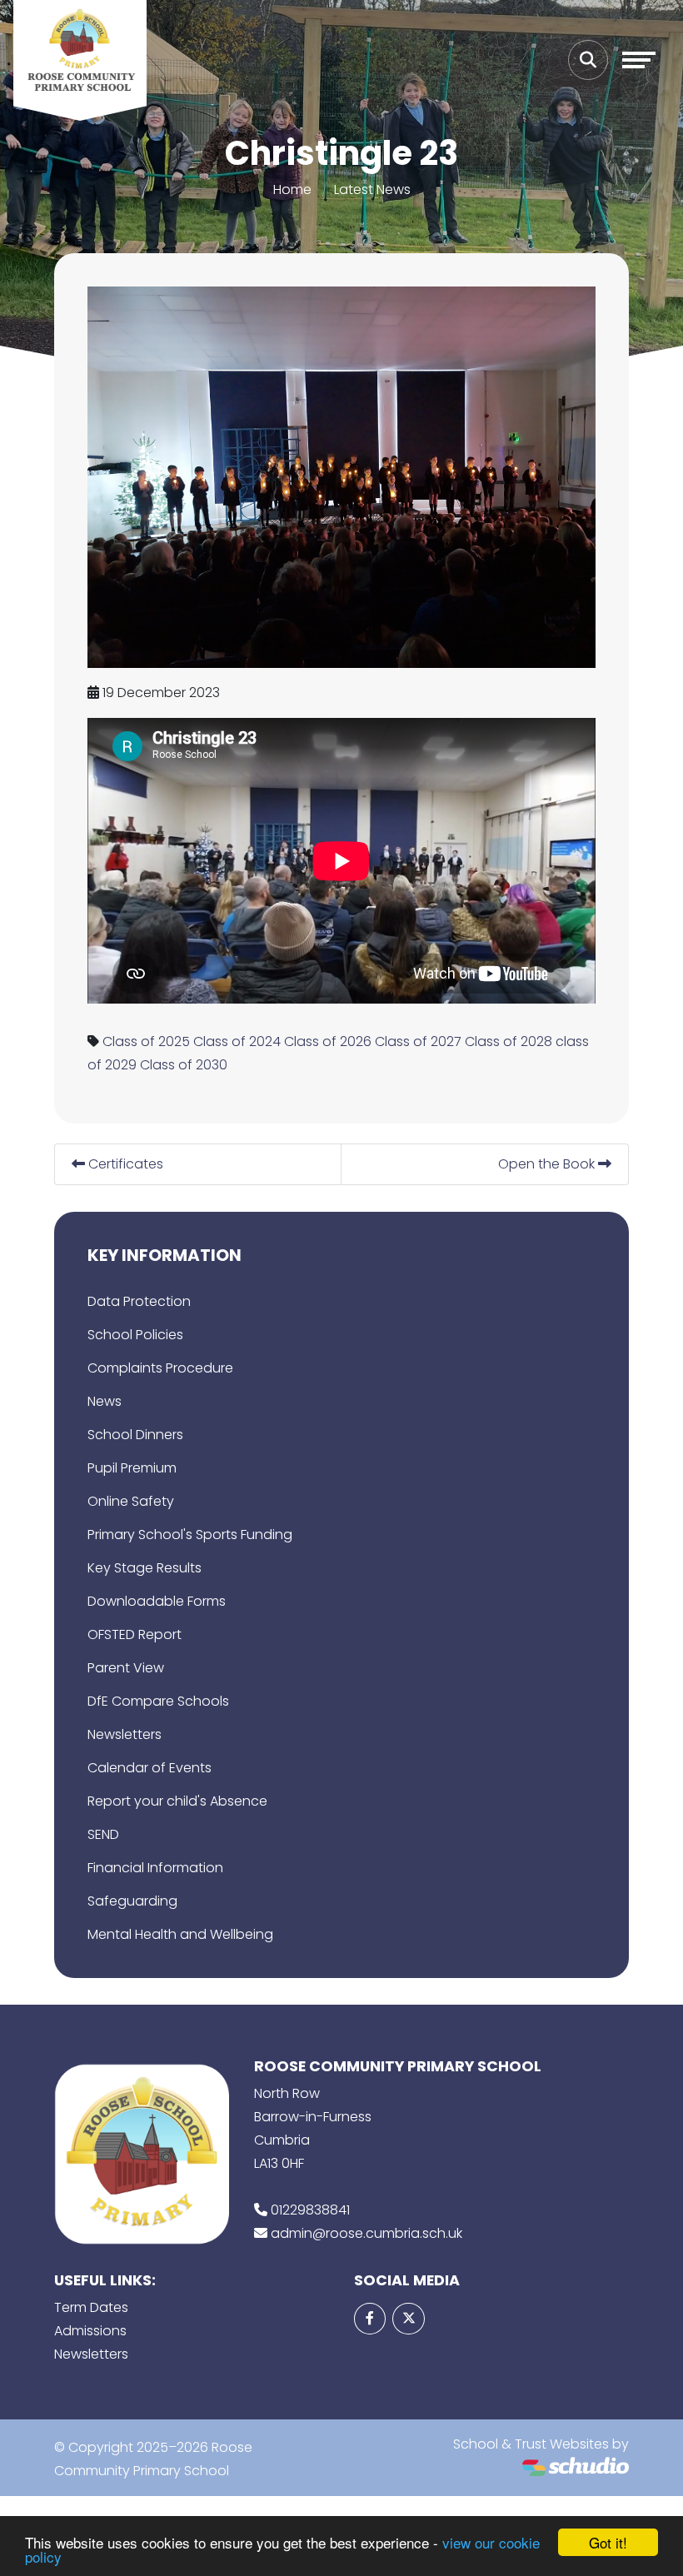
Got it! (608, 2542)
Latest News (372, 189)
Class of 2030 (184, 1065)
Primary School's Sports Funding (190, 1535)
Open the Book (548, 1164)
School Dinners (135, 1435)
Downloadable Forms (157, 1601)
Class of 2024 (237, 1041)
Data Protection (139, 1301)
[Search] (588, 60)
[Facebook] (370, 2319)
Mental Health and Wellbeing (180, 1934)
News (105, 1401)
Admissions (90, 2331)
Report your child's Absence (177, 1801)
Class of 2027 (418, 1041)
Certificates (124, 1164)
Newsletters (125, 1734)
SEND (103, 1834)
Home (292, 189)
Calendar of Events (150, 1768)
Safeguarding (132, 1901)
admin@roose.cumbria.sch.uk (366, 2233)
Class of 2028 (509, 1041)
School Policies (135, 1335)
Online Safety (131, 1501)
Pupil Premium (132, 1468)
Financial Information (155, 1868)
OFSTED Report (135, 1634)
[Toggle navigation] (639, 60)
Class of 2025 (146, 1041)
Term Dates (91, 2307)
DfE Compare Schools (158, 1701)
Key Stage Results (145, 1568)
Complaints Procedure (160, 1368)
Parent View (126, 1668)
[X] (408, 2319)
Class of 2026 (328, 1041)
